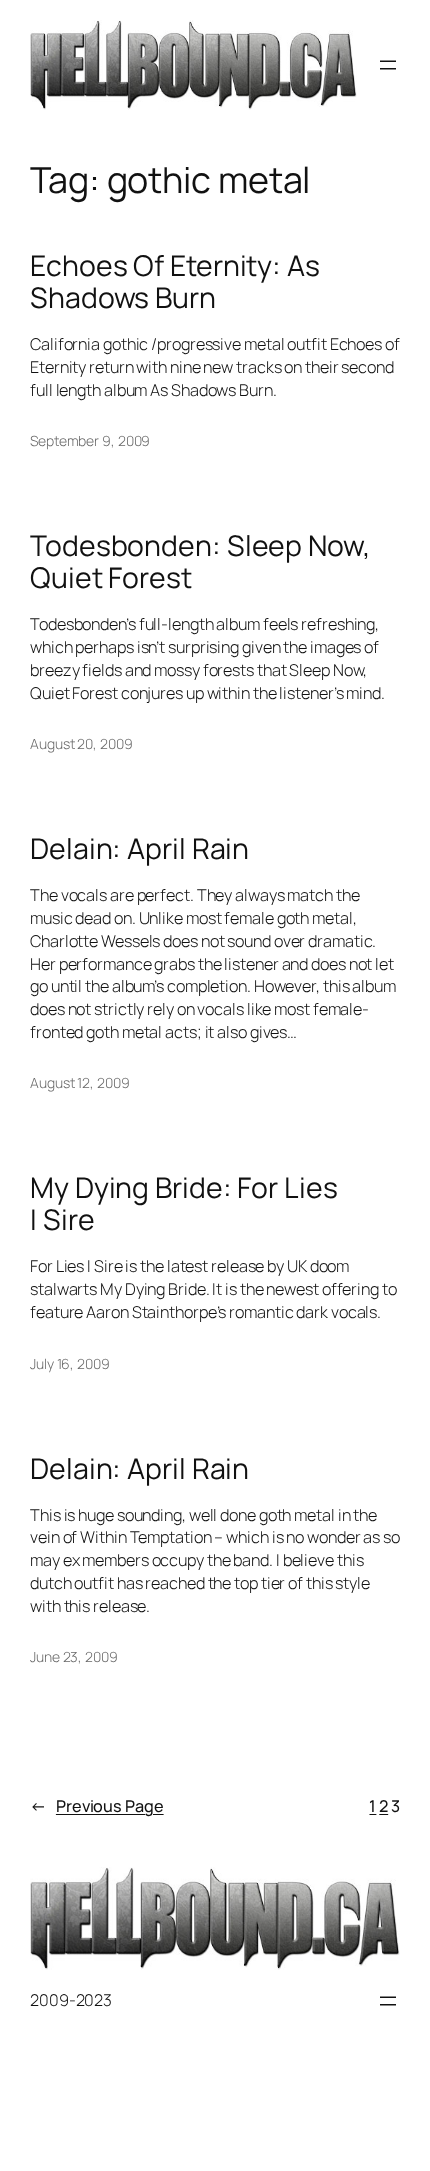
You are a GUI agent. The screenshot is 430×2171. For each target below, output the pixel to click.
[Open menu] (388, 65)
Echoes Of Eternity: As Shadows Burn (175, 282)
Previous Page (97, 1806)
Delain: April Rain (139, 849)
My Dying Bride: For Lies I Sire (184, 1204)
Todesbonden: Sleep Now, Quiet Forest (200, 562)
